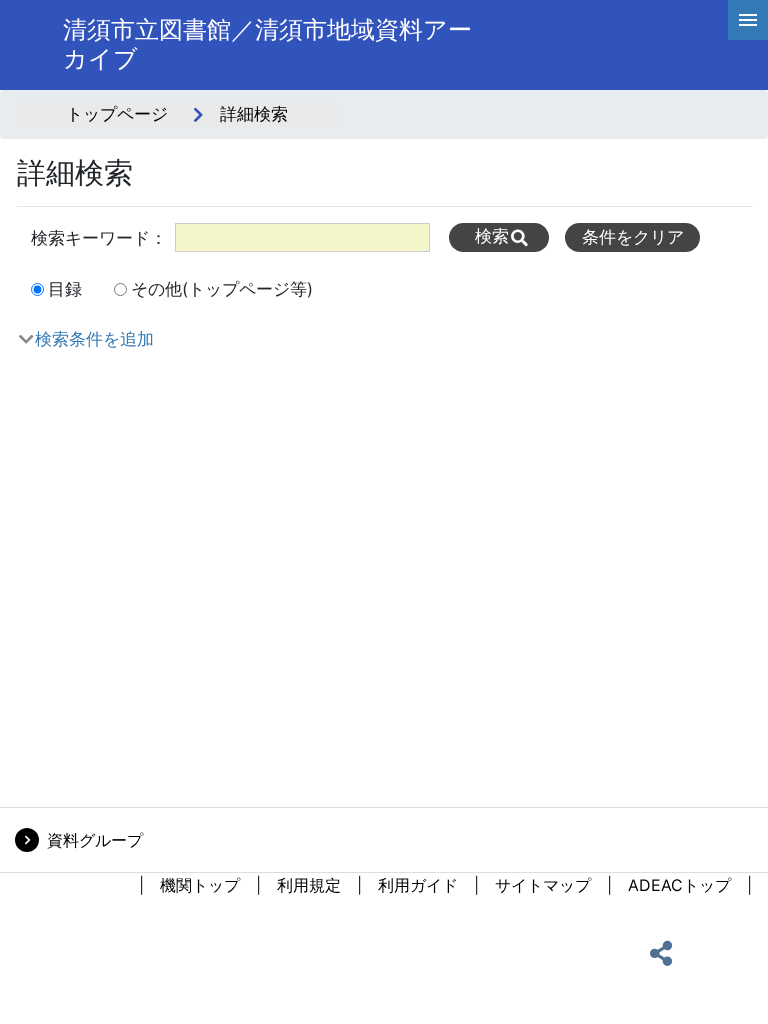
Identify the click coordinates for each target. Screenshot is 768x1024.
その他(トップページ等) (222, 289)
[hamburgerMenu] (748, 20)
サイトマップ (543, 885)
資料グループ (95, 840)
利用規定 (309, 885)
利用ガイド (418, 885)
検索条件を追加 (94, 339)
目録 (65, 289)
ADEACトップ (679, 885)
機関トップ (200, 885)
